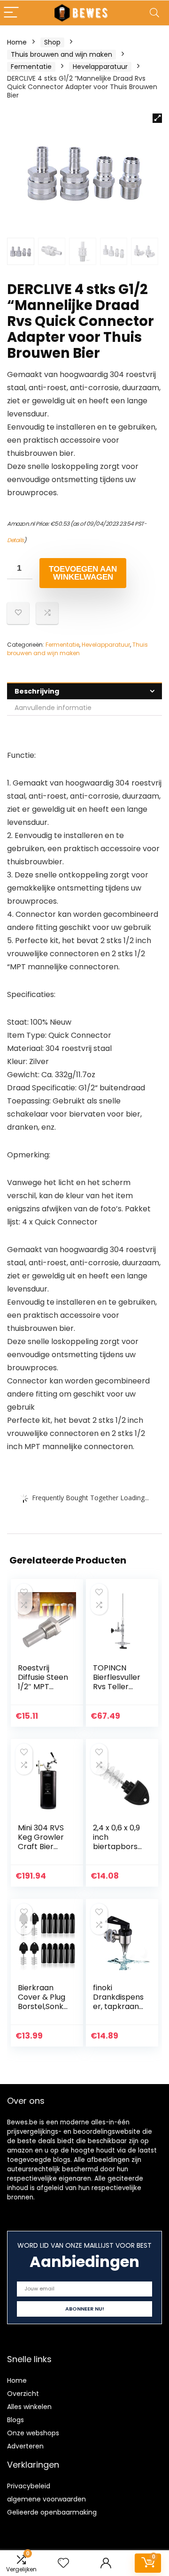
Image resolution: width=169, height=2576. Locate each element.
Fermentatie (31, 67)
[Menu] (11, 13)
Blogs (15, 2420)
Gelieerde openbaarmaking (52, 2512)
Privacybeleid (29, 2486)
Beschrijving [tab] (37, 691)
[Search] (154, 13)
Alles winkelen (29, 2407)
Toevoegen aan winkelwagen (83, 573)
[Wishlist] (63, 2563)
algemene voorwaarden (46, 2499)
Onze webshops (33, 2433)
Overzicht (23, 2394)
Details (15, 540)
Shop (52, 42)
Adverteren (25, 2446)
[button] (157, 118)
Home (17, 42)
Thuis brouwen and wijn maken (61, 54)
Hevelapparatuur (100, 67)
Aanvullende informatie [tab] (53, 708)
